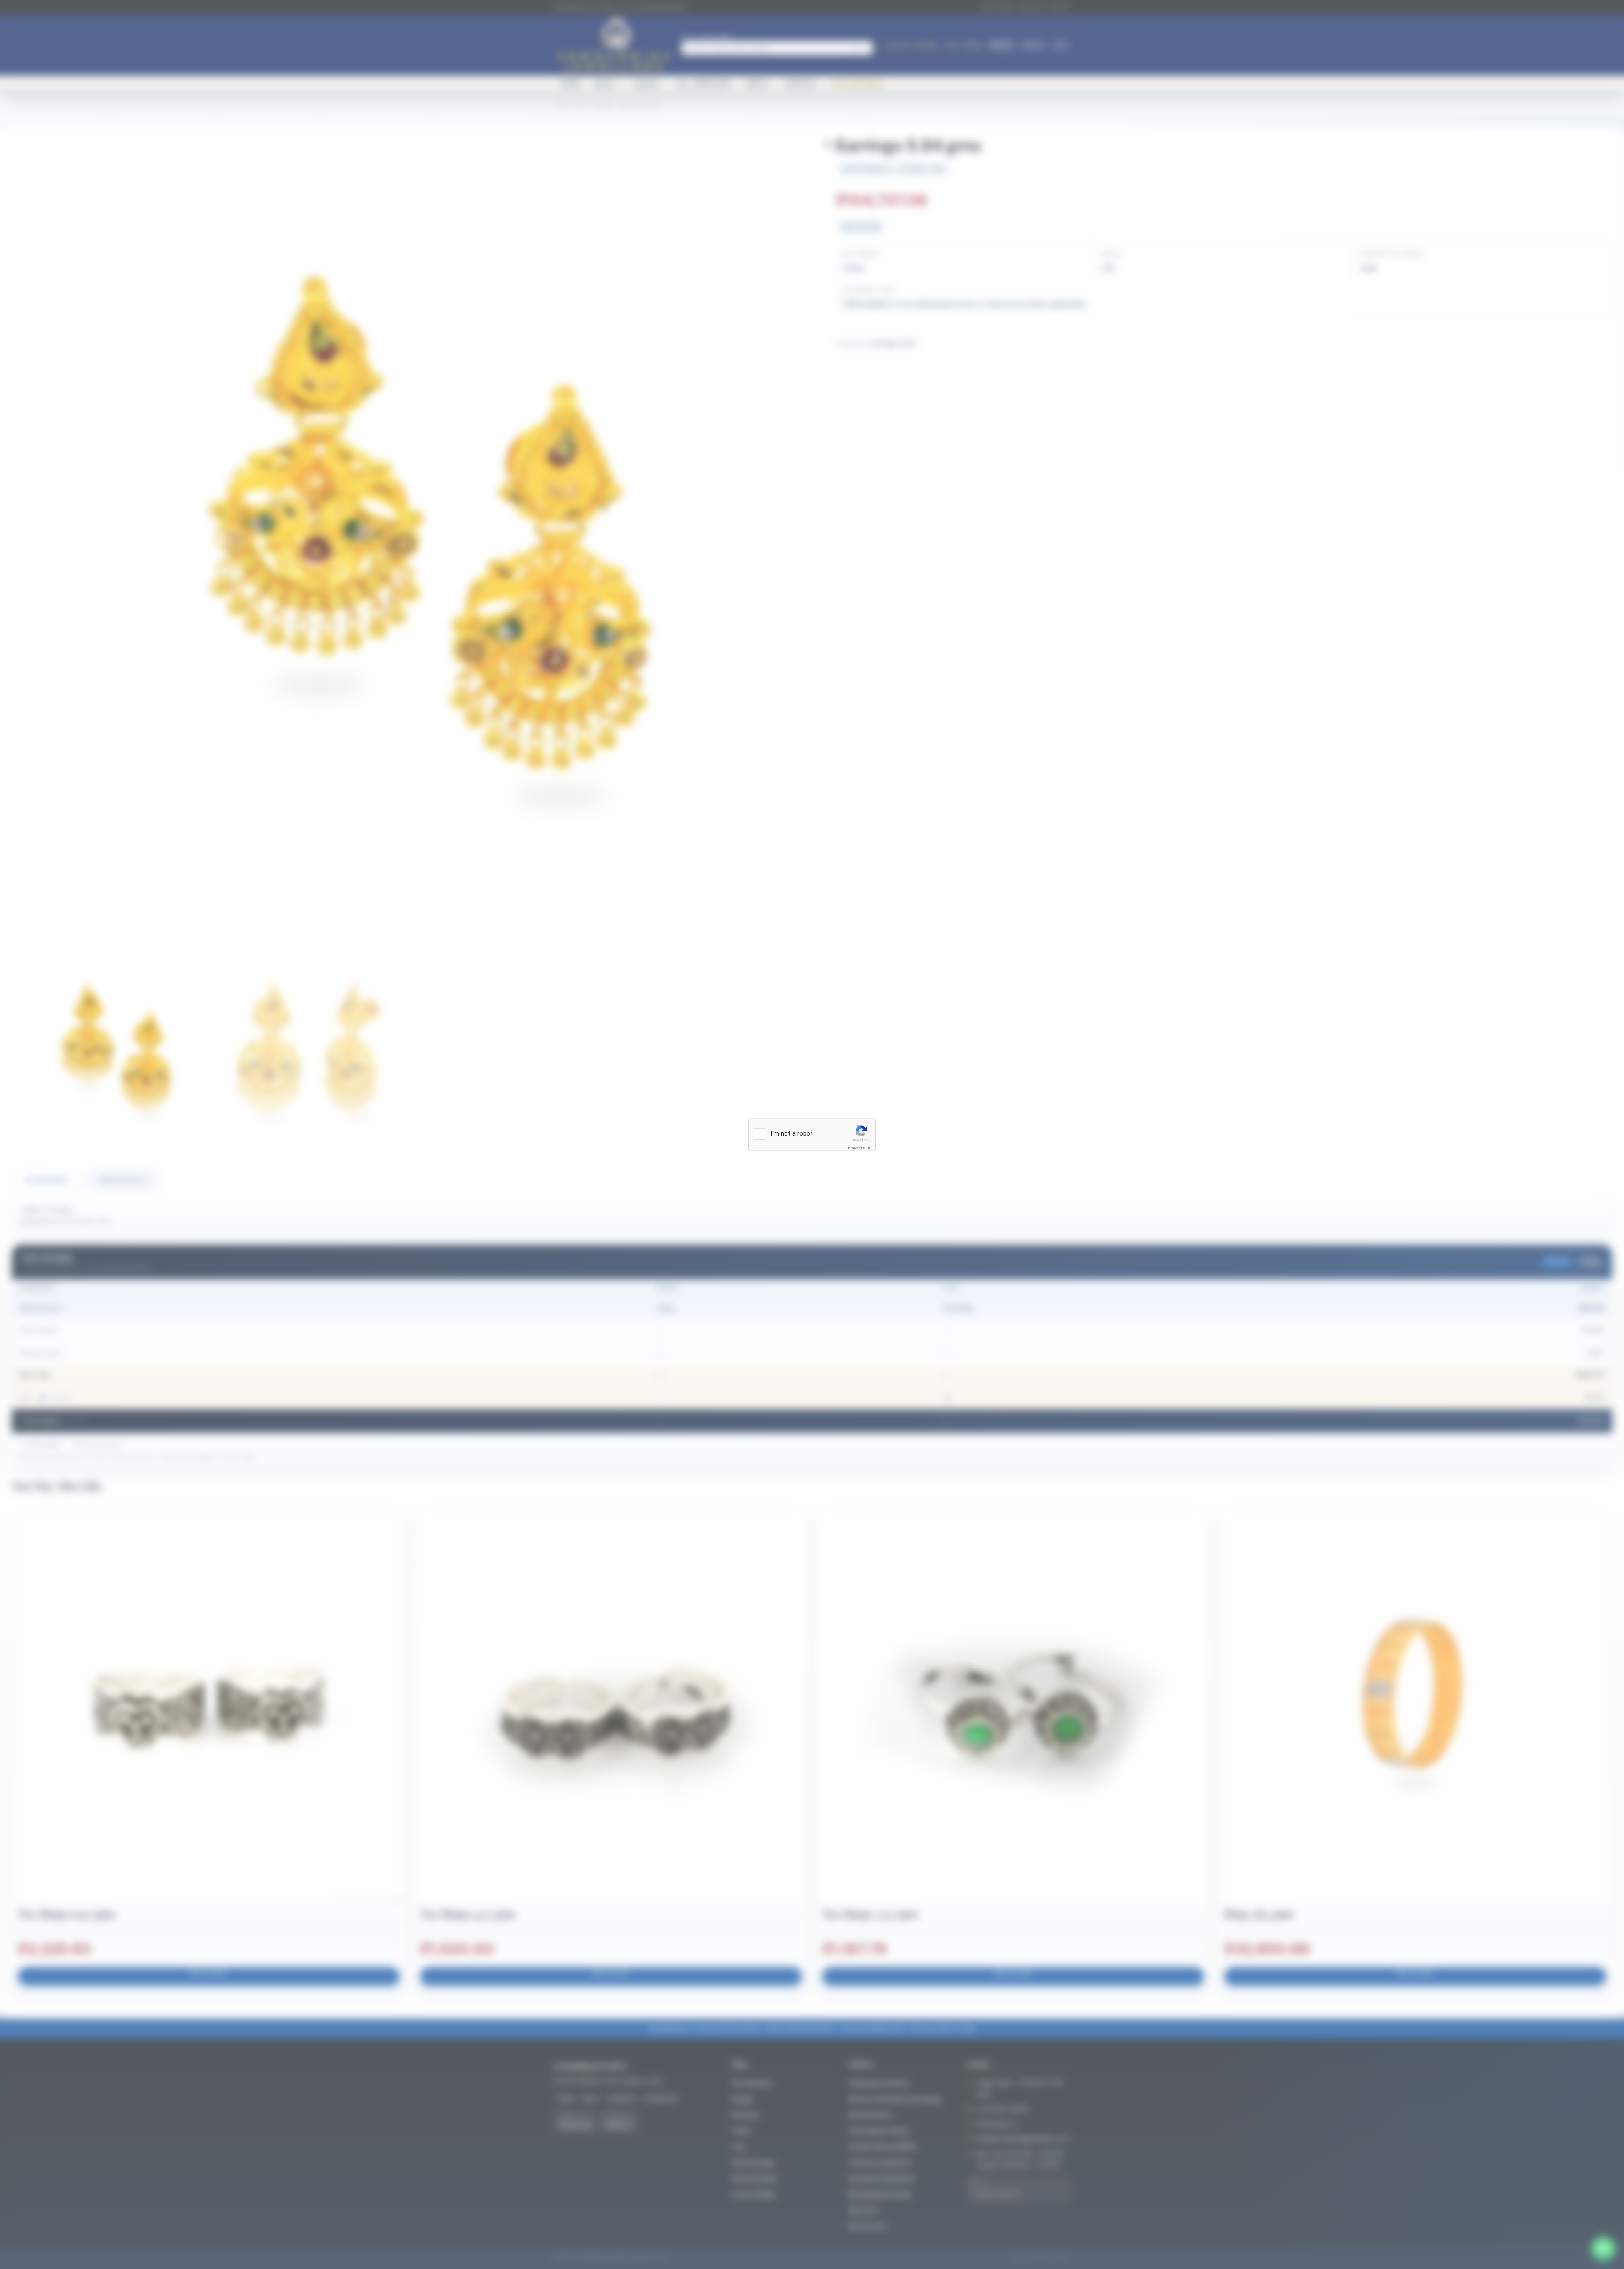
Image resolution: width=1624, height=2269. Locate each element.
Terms (866, 1148)
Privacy (853, 1148)
